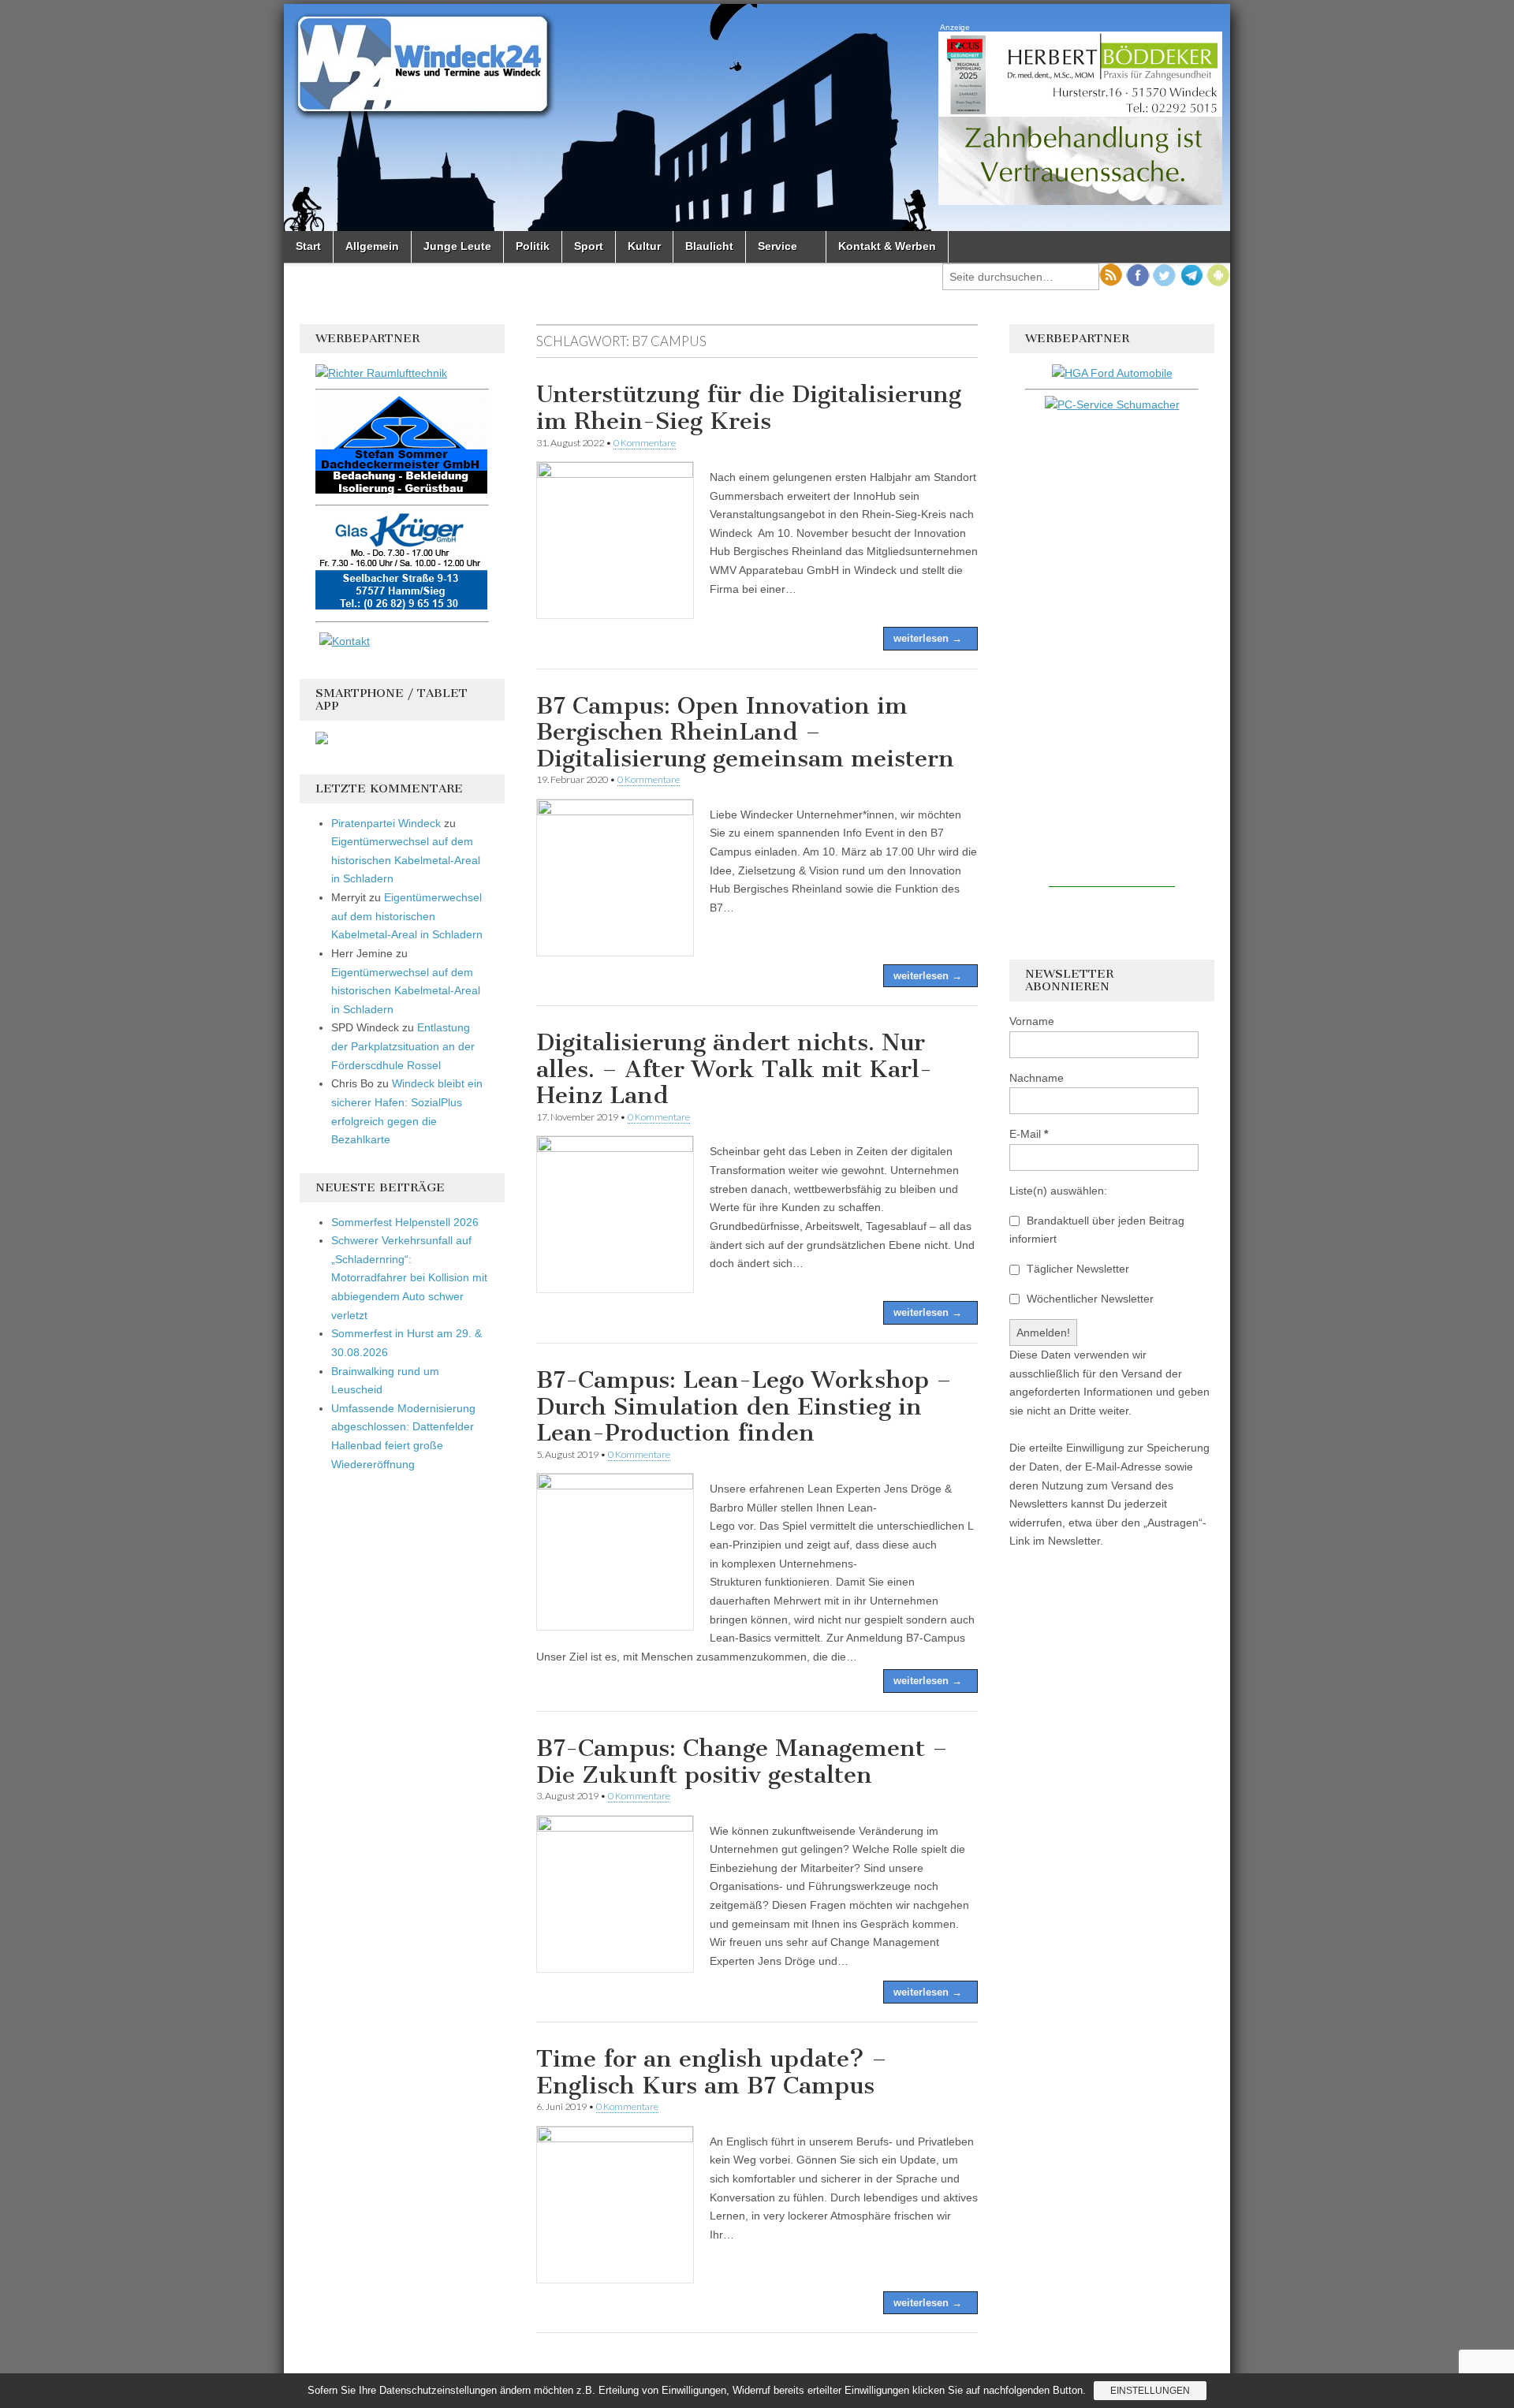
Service (778, 246)
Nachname (1037, 1078)
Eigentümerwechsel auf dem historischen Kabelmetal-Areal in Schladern (406, 860)
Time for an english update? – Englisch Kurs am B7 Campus (712, 2072)
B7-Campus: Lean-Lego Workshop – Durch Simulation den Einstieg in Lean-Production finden (744, 1406)
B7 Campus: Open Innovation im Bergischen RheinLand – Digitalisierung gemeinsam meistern (745, 732)
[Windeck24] (757, 117)
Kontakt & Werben (887, 246)
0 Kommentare (645, 443)
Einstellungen (1150, 2391)
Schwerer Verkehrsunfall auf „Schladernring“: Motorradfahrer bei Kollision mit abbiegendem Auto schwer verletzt (409, 1278)
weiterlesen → (928, 638)
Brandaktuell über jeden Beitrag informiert (1097, 1230)
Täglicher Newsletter (1076, 1269)
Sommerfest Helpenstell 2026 (405, 1222)
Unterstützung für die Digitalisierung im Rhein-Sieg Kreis (749, 408)
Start (308, 246)
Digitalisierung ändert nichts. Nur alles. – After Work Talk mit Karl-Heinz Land (734, 1069)
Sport (589, 246)
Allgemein (372, 246)
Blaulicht (709, 246)
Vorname (1032, 1021)
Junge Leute (457, 246)
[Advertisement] (1112, 650)
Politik (533, 246)
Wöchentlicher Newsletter (1089, 1299)
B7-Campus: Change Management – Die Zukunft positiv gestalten (742, 1761)
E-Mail (1029, 1134)
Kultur (644, 246)
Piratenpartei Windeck (386, 823)
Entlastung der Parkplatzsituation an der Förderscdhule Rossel (403, 1046)
